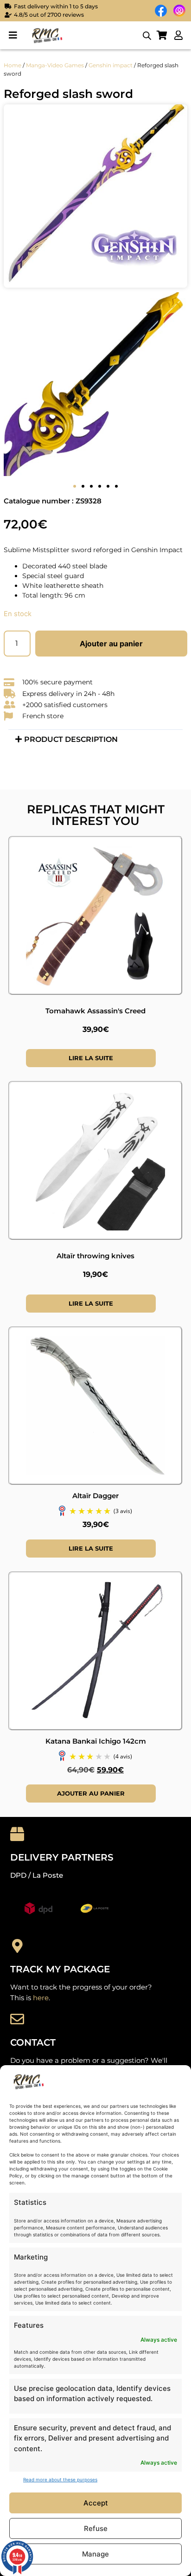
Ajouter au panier (111, 644)
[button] (13, 35)
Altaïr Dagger (95, 1496)
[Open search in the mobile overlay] (147, 35)
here (41, 1998)
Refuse (96, 2528)
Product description (71, 739)
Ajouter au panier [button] (91, 1793)
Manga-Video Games (55, 65)
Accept (96, 2503)
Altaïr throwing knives (95, 1256)
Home (13, 65)
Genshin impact (111, 65)
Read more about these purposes (60, 2479)
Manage (95, 2554)
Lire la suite (91, 1058)
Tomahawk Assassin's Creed (95, 1011)
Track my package (60, 1969)
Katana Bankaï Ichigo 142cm (96, 1741)
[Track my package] (17, 1946)
